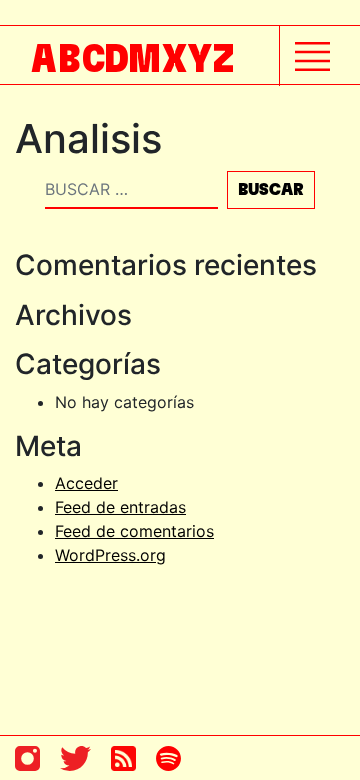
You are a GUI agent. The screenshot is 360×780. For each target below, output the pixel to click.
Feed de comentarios (134, 531)
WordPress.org (110, 555)
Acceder (86, 483)
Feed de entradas (120, 507)
